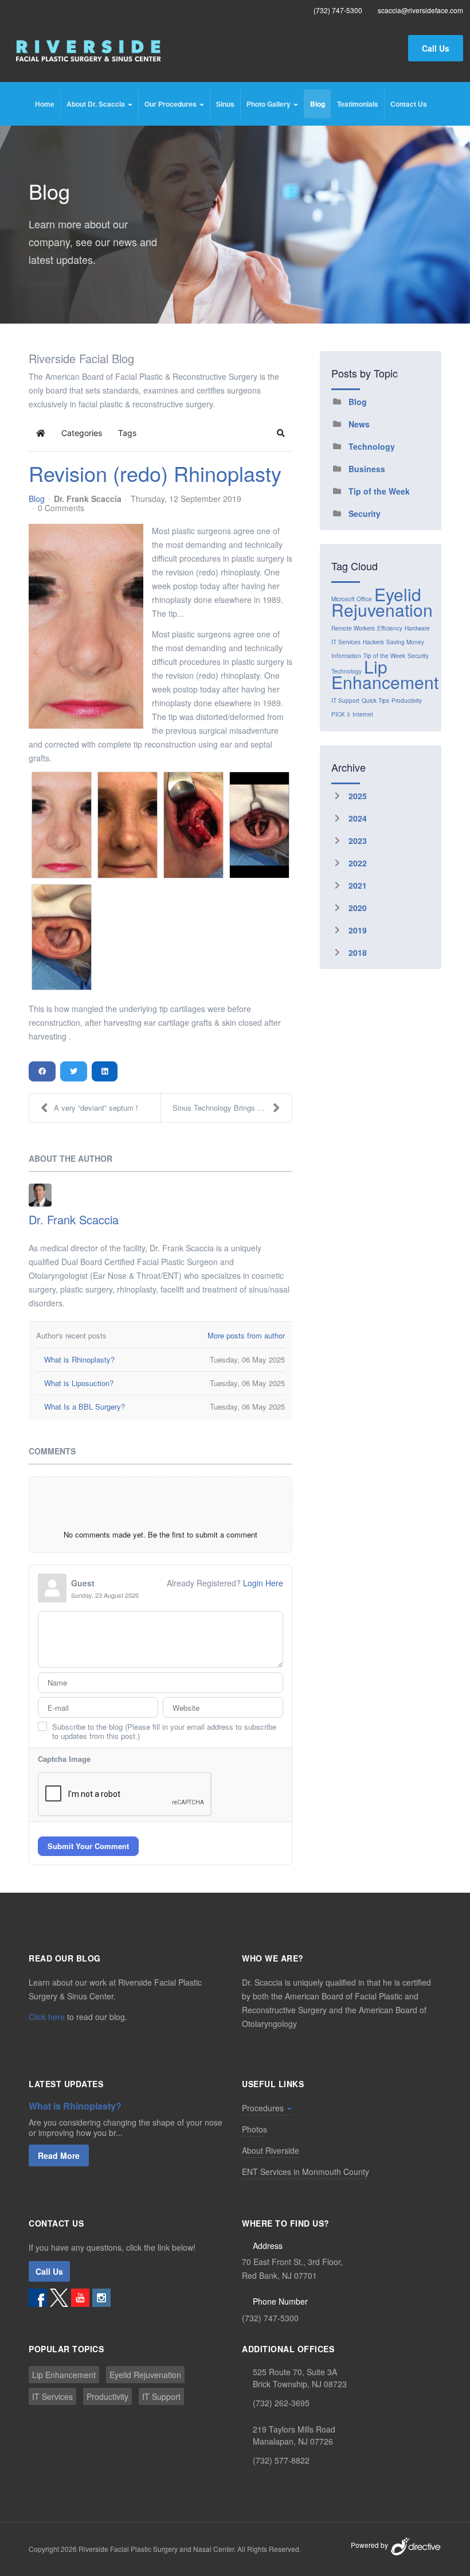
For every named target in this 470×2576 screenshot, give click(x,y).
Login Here (263, 1583)
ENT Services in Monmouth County (305, 2172)
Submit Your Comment (88, 1846)
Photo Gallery (269, 104)
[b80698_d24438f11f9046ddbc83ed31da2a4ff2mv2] (86, 626)
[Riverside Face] (89, 51)
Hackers (373, 642)
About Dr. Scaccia (97, 104)
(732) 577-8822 (281, 2460)
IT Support (345, 701)
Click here (47, 2017)
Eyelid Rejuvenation (382, 602)
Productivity (407, 701)
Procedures (264, 2108)
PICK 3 (341, 714)
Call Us (436, 48)
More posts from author (246, 1335)
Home (45, 104)
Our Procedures (171, 104)
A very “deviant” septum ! (96, 1108)
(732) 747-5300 (270, 2318)
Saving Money (405, 642)
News (359, 424)
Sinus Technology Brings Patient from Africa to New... (232, 1108)
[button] (281, 433)
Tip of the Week (379, 491)
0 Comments (61, 508)
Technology (372, 446)
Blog (318, 104)
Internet (363, 714)
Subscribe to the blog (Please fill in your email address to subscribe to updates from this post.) (164, 1731)
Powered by (370, 2545)
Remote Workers (353, 628)
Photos (254, 2129)
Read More (59, 2155)
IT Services (346, 642)
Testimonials (358, 104)
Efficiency (390, 628)
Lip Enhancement (385, 674)
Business (367, 469)
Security (365, 513)
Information (346, 656)
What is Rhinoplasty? (75, 2106)
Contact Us (409, 104)
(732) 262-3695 (281, 2403)
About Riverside (271, 2150)
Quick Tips (375, 701)
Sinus (225, 104)
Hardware (417, 628)
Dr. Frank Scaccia (88, 499)
